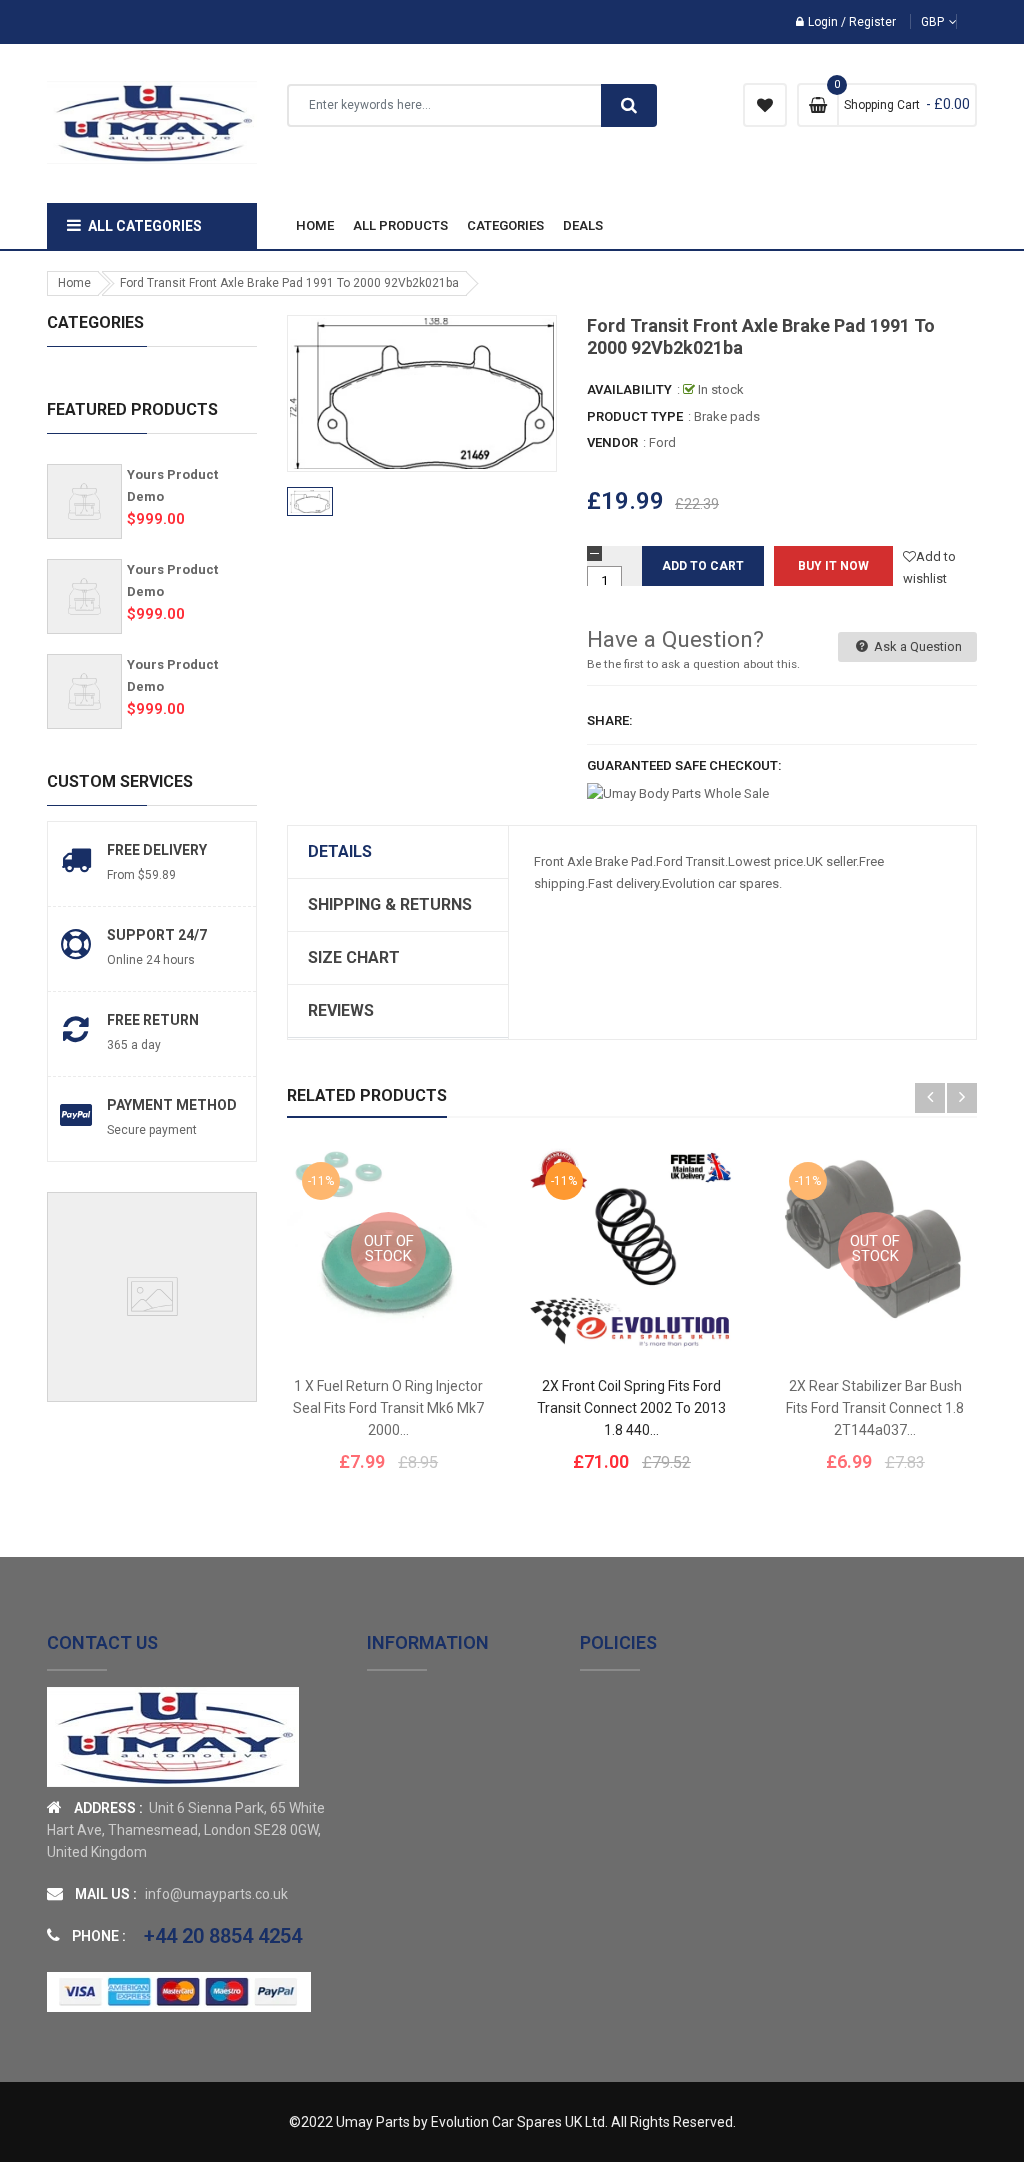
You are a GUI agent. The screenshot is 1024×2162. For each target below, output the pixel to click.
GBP (965, 22)
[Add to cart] (662, 1311)
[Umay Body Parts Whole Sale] (173, 1736)
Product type (635, 416)
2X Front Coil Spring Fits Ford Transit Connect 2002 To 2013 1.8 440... (631, 1408)
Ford (662, 442)
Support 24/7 (157, 935)
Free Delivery (157, 850)
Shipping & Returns (390, 904)
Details (340, 851)
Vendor (612, 442)
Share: (610, 720)
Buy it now (833, 566)
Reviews (341, 1010)
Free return (153, 1020)
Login (823, 22)
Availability (629, 389)
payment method (172, 1105)
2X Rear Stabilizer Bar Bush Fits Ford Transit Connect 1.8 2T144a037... (875, 1408)
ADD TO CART (701, 2100)
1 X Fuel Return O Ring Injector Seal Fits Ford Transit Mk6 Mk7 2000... (388, 1408)
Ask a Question (916, 646)
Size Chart (354, 957)
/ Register (867, 22)
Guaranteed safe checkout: (684, 765)
